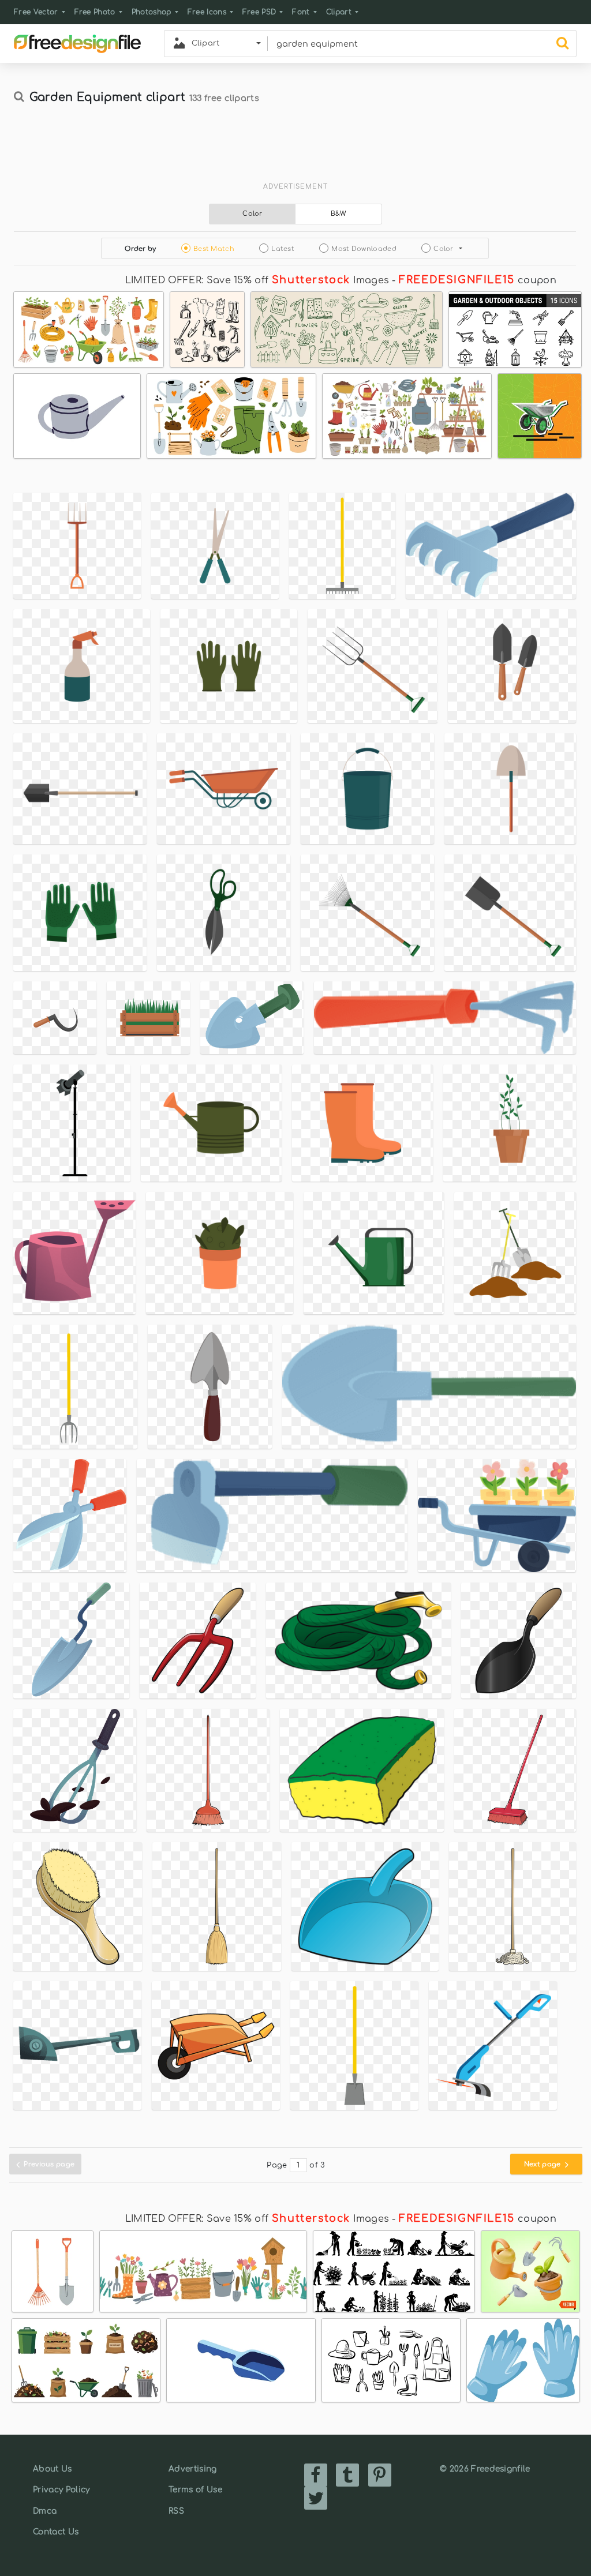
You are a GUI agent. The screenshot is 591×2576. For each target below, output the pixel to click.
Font (301, 12)
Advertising (193, 2469)
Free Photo (95, 12)
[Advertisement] (295, 148)
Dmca (45, 2511)
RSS (176, 2511)
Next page (543, 2164)
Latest (283, 249)
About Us (53, 2469)
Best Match (214, 249)
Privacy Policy (61, 2490)
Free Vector (36, 12)
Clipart (339, 12)
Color (253, 214)
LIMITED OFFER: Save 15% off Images (257, 280)
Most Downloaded (364, 249)
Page (277, 2165)
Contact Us (56, 2532)
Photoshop (152, 12)
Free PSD (259, 12)
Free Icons (207, 12)
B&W (339, 214)
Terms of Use (195, 2490)
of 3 (317, 2165)
